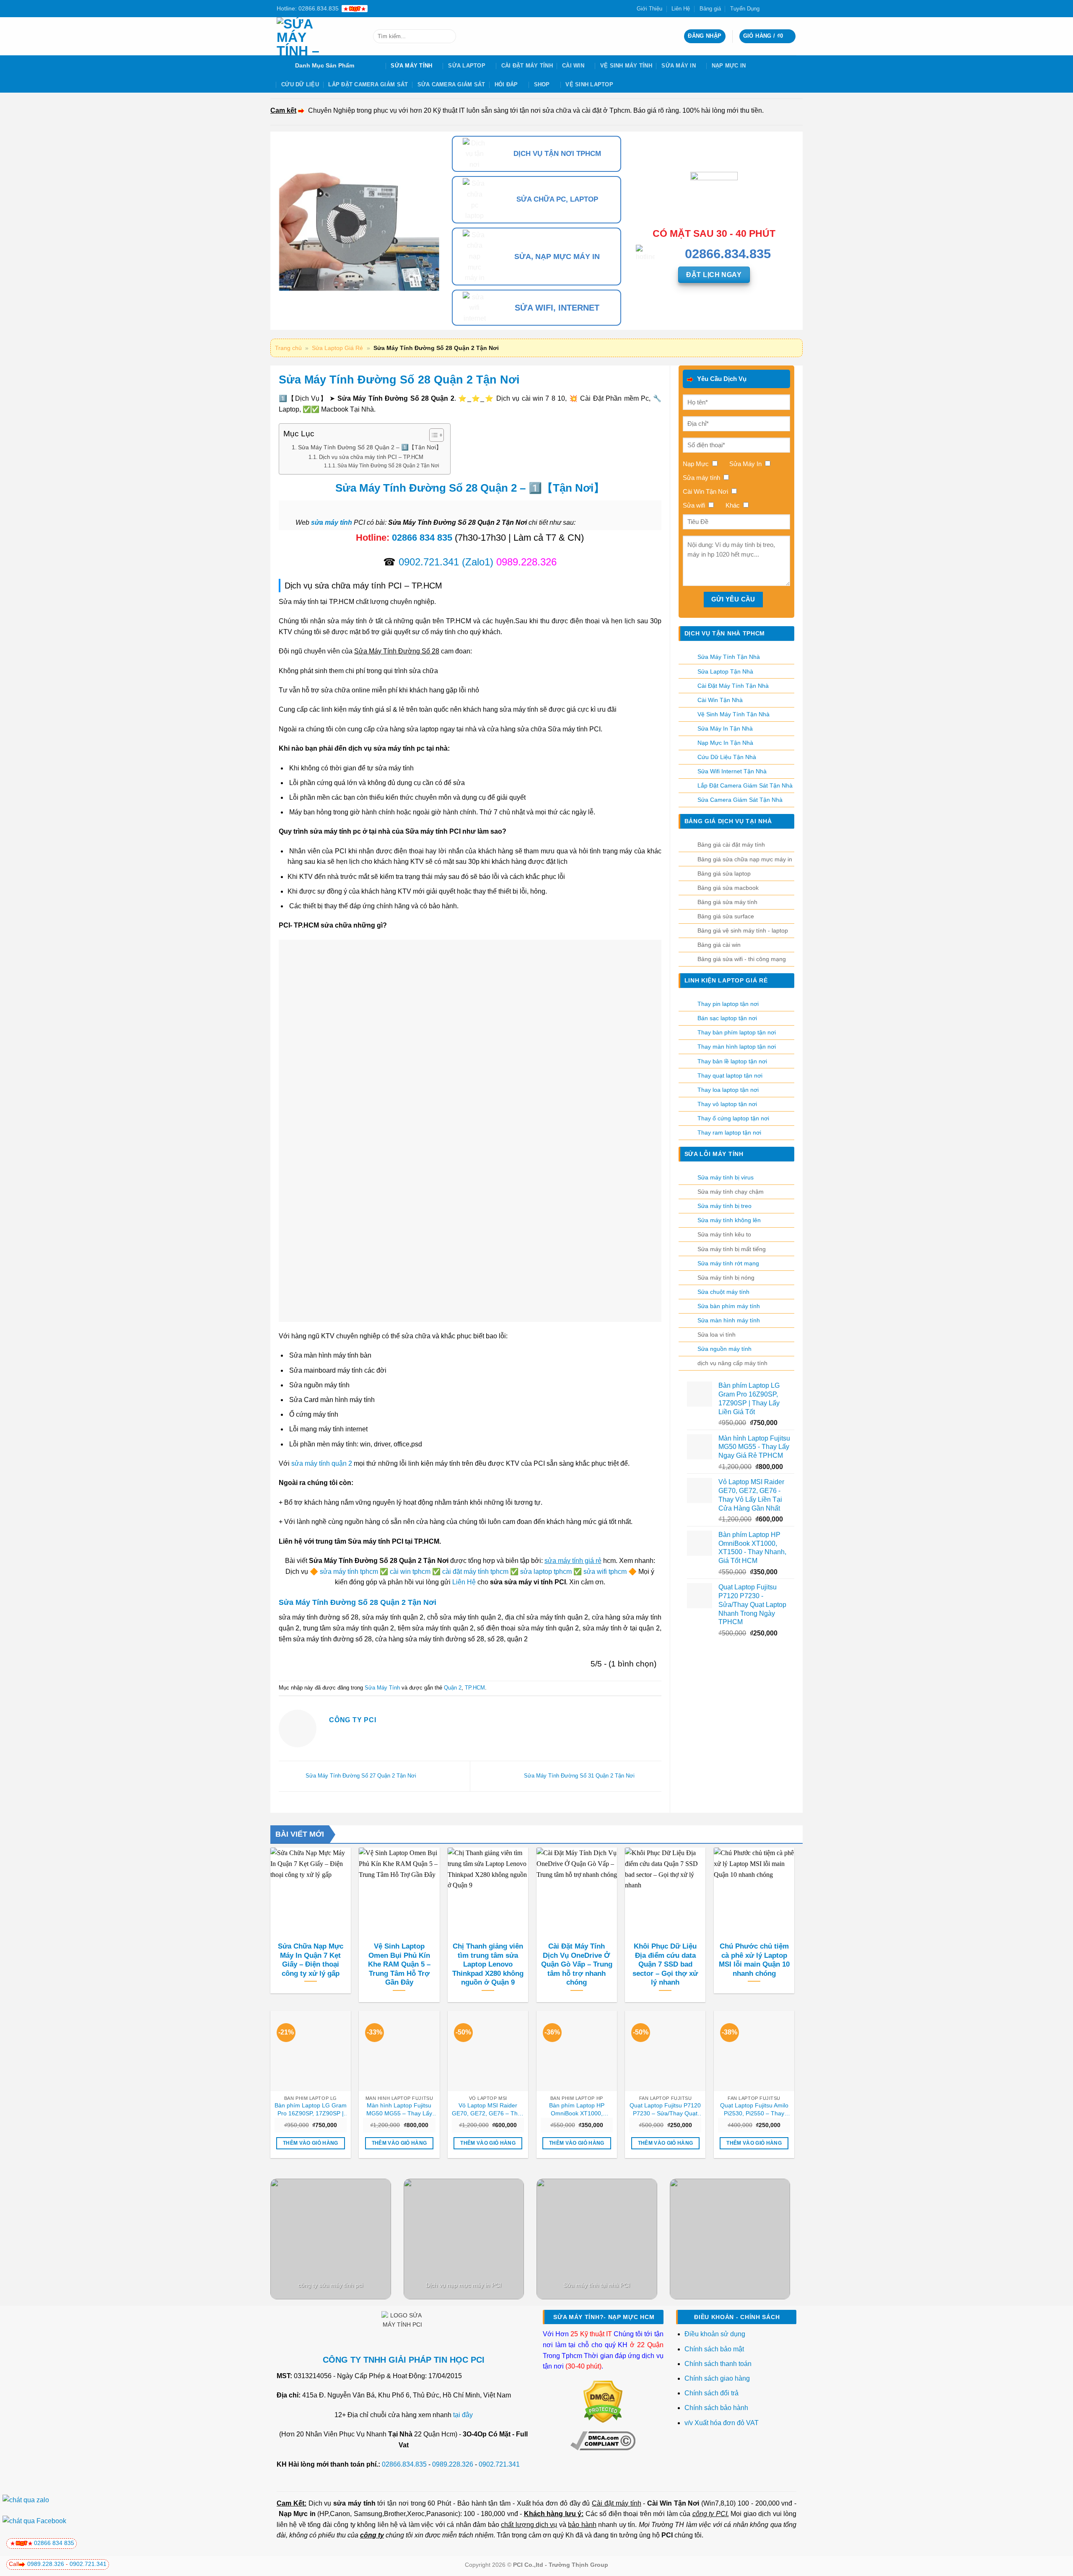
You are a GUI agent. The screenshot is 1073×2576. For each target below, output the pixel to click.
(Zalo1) (478, 562)
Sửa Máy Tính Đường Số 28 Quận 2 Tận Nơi (388, 465)
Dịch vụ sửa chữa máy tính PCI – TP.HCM (371, 457)
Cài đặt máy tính (616, 2503)
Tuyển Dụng (745, 9)
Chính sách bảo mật (714, 2349)
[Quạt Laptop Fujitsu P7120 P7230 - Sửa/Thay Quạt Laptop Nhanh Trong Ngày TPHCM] (665, 2051)
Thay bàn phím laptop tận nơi (737, 1032)
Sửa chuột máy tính (723, 1292)
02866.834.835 (404, 2464)
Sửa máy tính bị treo (724, 1206)
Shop (542, 84)
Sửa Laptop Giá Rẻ (337, 348)
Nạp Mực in (297, 2514)
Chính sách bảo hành (716, 2408)
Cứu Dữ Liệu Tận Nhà (727, 757)
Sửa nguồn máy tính (724, 1349)
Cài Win (573, 66)
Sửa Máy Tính (411, 66)
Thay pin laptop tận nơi (728, 1004)
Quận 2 (453, 1688)
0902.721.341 (429, 562)
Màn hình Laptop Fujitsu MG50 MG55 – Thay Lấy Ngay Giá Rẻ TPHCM (399, 2110)
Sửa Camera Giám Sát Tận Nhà (740, 800)
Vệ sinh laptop (589, 84)
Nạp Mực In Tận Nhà (725, 743)
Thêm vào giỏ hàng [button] (311, 2143)
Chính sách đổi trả (712, 2393)
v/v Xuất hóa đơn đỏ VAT (722, 2423)
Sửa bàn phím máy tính (729, 1306)
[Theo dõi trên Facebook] (768, 8)
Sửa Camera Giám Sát (451, 84)
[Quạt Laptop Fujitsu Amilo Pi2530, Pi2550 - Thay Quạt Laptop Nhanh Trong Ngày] (754, 2051)
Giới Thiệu (649, 9)
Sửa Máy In (679, 66)
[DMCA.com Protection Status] (603, 2401)
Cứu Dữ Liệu (300, 84)
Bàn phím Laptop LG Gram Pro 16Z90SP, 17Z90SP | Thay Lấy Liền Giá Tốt (311, 2110)
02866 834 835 (422, 538)
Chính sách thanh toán (718, 2364)
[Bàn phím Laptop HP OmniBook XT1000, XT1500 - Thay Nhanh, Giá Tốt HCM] (577, 2051)
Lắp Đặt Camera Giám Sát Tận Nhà (745, 785)
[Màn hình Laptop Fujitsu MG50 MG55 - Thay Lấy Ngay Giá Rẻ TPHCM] (399, 2051)
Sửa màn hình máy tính (729, 1320)
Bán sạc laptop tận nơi (727, 1018)
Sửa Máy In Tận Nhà (725, 728)
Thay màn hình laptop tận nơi (737, 1047)
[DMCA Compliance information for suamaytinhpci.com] (603, 2440)
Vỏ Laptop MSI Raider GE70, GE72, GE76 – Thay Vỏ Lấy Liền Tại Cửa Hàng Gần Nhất (488, 2110)
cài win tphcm (410, 1572)
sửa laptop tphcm (546, 1572)
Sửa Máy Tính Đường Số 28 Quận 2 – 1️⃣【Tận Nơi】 (370, 447)
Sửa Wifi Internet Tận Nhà (732, 771)
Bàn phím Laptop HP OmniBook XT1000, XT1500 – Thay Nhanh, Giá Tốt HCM (577, 2110)
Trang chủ (288, 348)
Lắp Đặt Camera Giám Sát (368, 84)
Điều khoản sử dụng (715, 2334)
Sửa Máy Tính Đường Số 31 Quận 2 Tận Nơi (580, 1776)
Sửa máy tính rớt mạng (728, 1263)
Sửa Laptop (467, 66)
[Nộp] (448, 36)
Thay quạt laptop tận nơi (730, 1075)
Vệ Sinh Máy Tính (626, 66)
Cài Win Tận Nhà (720, 700)
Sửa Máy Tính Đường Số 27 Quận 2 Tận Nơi (360, 1776)
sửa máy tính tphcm (349, 1572)
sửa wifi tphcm (605, 1572)
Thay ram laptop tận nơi (729, 1133)
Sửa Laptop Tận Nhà (725, 671)
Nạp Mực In (729, 66)
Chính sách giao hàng (717, 2378)
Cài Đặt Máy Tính (527, 66)
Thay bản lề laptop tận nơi (732, 1061)
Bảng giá (710, 9)
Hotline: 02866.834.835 (308, 8)
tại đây (463, 2415)
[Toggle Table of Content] (432, 435)
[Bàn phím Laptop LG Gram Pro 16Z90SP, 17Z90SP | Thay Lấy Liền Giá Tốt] (311, 2051)
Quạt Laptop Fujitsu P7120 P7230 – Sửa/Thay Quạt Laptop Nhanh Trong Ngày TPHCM (665, 2110)
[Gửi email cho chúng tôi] (784, 8)
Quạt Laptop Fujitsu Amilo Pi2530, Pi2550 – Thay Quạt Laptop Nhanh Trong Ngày (754, 2110)
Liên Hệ (681, 9)
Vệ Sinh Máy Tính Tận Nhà (733, 714)
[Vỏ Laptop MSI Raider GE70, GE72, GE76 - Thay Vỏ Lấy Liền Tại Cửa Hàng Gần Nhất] (488, 2051)
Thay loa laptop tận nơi (728, 1090)
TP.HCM (475, 1688)
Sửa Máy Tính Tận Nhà (729, 657)
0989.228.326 (453, 2464)
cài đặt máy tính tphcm (475, 1572)
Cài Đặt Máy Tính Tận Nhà (733, 686)
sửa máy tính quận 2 (322, 1463)
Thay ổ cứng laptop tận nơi (733, 1118)
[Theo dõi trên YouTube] (792, 8)
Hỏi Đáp (506, 84)
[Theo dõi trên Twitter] (776, 8)
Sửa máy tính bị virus (726, 1177)
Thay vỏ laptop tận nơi (727, 1104)
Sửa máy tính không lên (729, 1220)
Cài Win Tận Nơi (673, 2503)
